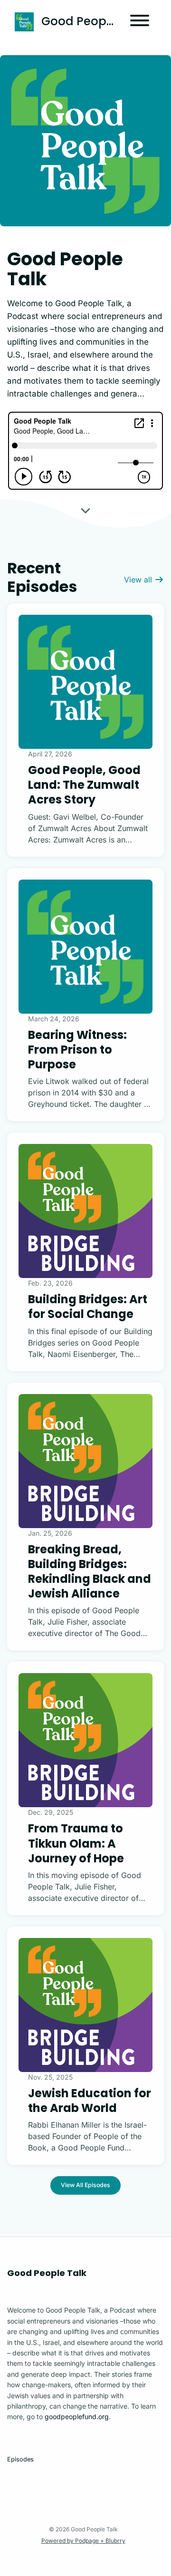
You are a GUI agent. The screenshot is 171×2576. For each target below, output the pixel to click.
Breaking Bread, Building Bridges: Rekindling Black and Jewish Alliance (90, 1572)
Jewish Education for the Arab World (90, 2101)
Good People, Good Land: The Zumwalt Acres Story (84, 785)
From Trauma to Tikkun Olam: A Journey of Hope (76, 1843)
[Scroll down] (85, 510)
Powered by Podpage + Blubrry (83, 2541)
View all (139, 580)
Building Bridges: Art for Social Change (88, 1307)
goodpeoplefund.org (77, 2416)
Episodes (20, 2459)
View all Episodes (85, 2185)
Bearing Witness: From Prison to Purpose (77, 1050)
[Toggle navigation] (140, 22)
